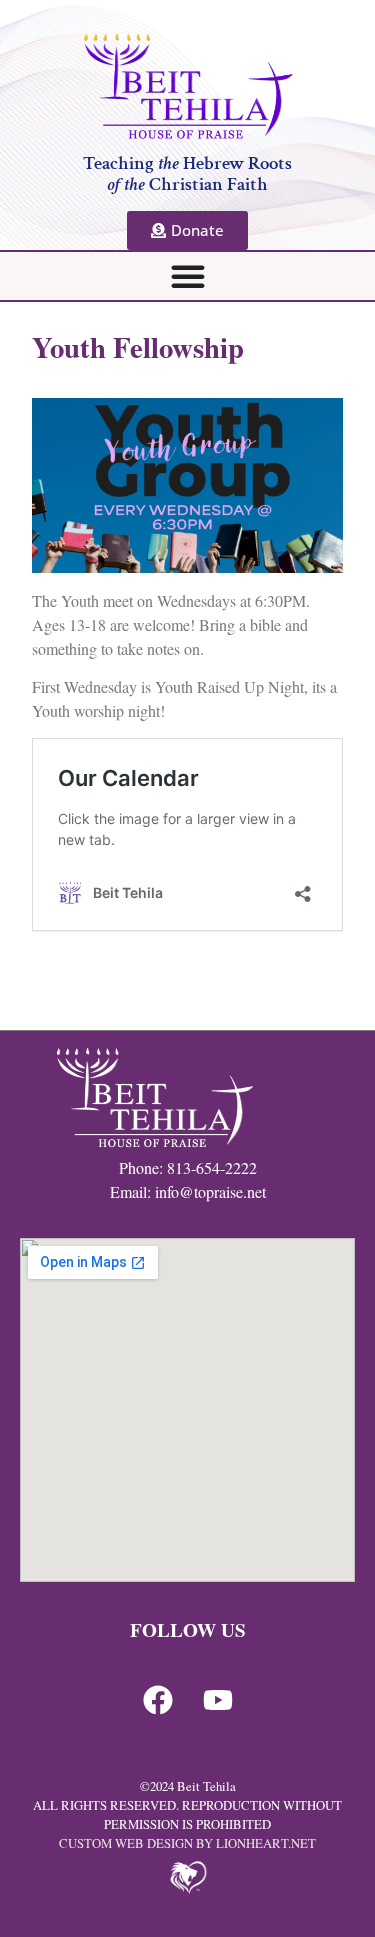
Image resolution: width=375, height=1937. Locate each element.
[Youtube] (218, 1700)
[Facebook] (158, 1700)
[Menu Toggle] (188, 276)
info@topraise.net (210, 1191)
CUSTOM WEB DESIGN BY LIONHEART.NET (187, 1843)
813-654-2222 (212, 1167)
